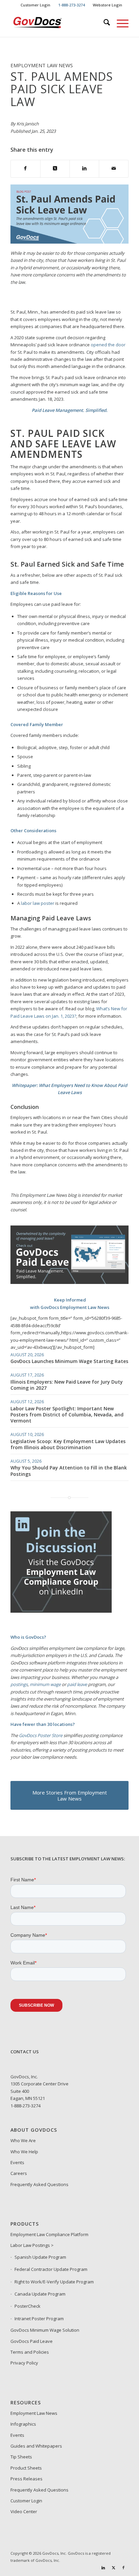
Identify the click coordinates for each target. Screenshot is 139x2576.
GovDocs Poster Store (41, 1735)
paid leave (77, 1684)
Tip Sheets (21, 2457)
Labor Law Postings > (32, 2245)
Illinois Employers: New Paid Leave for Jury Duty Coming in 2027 (67, 1385)
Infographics (23, 2424)
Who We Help (24, 2152)
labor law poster (38, 903)
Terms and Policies (30, 2352)
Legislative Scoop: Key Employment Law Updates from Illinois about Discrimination (68, 1444)
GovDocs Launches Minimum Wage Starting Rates (69, 1361)
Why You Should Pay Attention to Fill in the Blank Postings (69, 1471)
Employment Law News (34, 2413)
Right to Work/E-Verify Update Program (54, 2282)
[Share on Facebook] (25, 169)
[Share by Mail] (114, 169)
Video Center (24, 2511)
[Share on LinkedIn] (84, 169)
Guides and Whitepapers (36, 2446)
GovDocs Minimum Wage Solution (45, 2330)
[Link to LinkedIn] (103, 2568)
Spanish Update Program (40, 2257)
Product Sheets (26, 2468)
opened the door (108, 345)
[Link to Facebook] (123, 2568)
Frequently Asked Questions (39, 2184)
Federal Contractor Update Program (51, 2269)
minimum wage (45, 1684)
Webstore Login (107, 5)
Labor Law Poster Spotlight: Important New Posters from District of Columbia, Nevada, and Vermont (67, 1415)
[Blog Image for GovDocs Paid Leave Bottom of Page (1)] (69, 1282)
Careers (19, 2173)
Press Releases (26, 2479)
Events (17, 2162)
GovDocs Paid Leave (32, 2341)
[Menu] (119, 23)
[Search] (103, 23)
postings (19, 1684)
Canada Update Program (40, 2294)
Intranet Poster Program (39, 2319)
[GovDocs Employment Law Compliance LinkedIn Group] (61, 1611)
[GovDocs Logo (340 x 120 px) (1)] (58, 23)
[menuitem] (36, 5)
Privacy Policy (24, 2363)
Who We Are (23, 2140)
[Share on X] (55, 169)
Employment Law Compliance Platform (49, 2234)
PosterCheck (27, 2306)
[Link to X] (113, 2568)
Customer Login (35, 5)
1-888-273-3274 (25, 2106)
